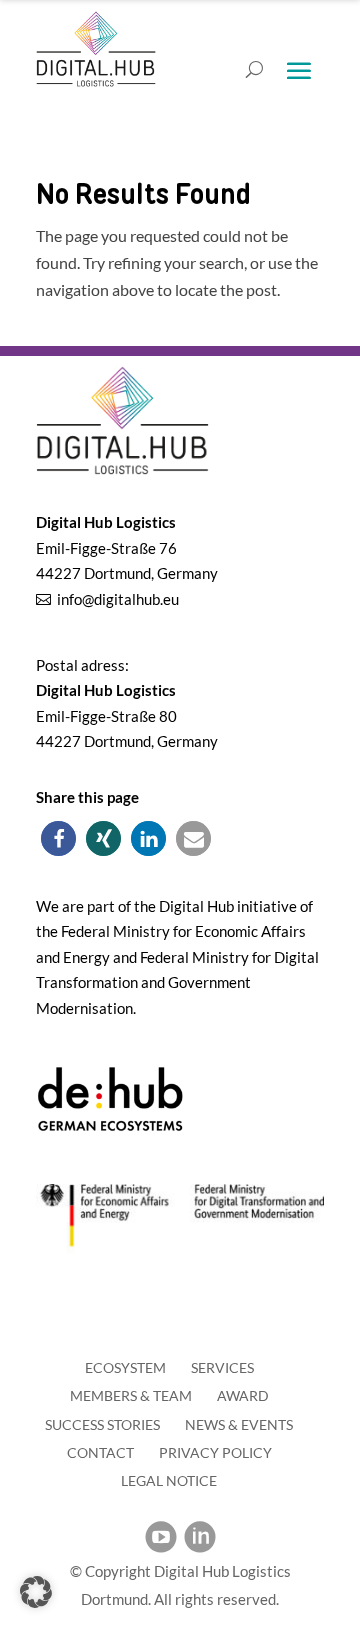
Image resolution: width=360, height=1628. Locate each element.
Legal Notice (169, 1480)
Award (243, 1395)
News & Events (239, 1424)
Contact (100, 1452)
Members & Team (131, 1395)
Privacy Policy (215, 1452)
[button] (58, 838)
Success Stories (102, 1424)
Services (222, 1367)
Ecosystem (125, 1367)
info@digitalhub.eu (118, 599)
